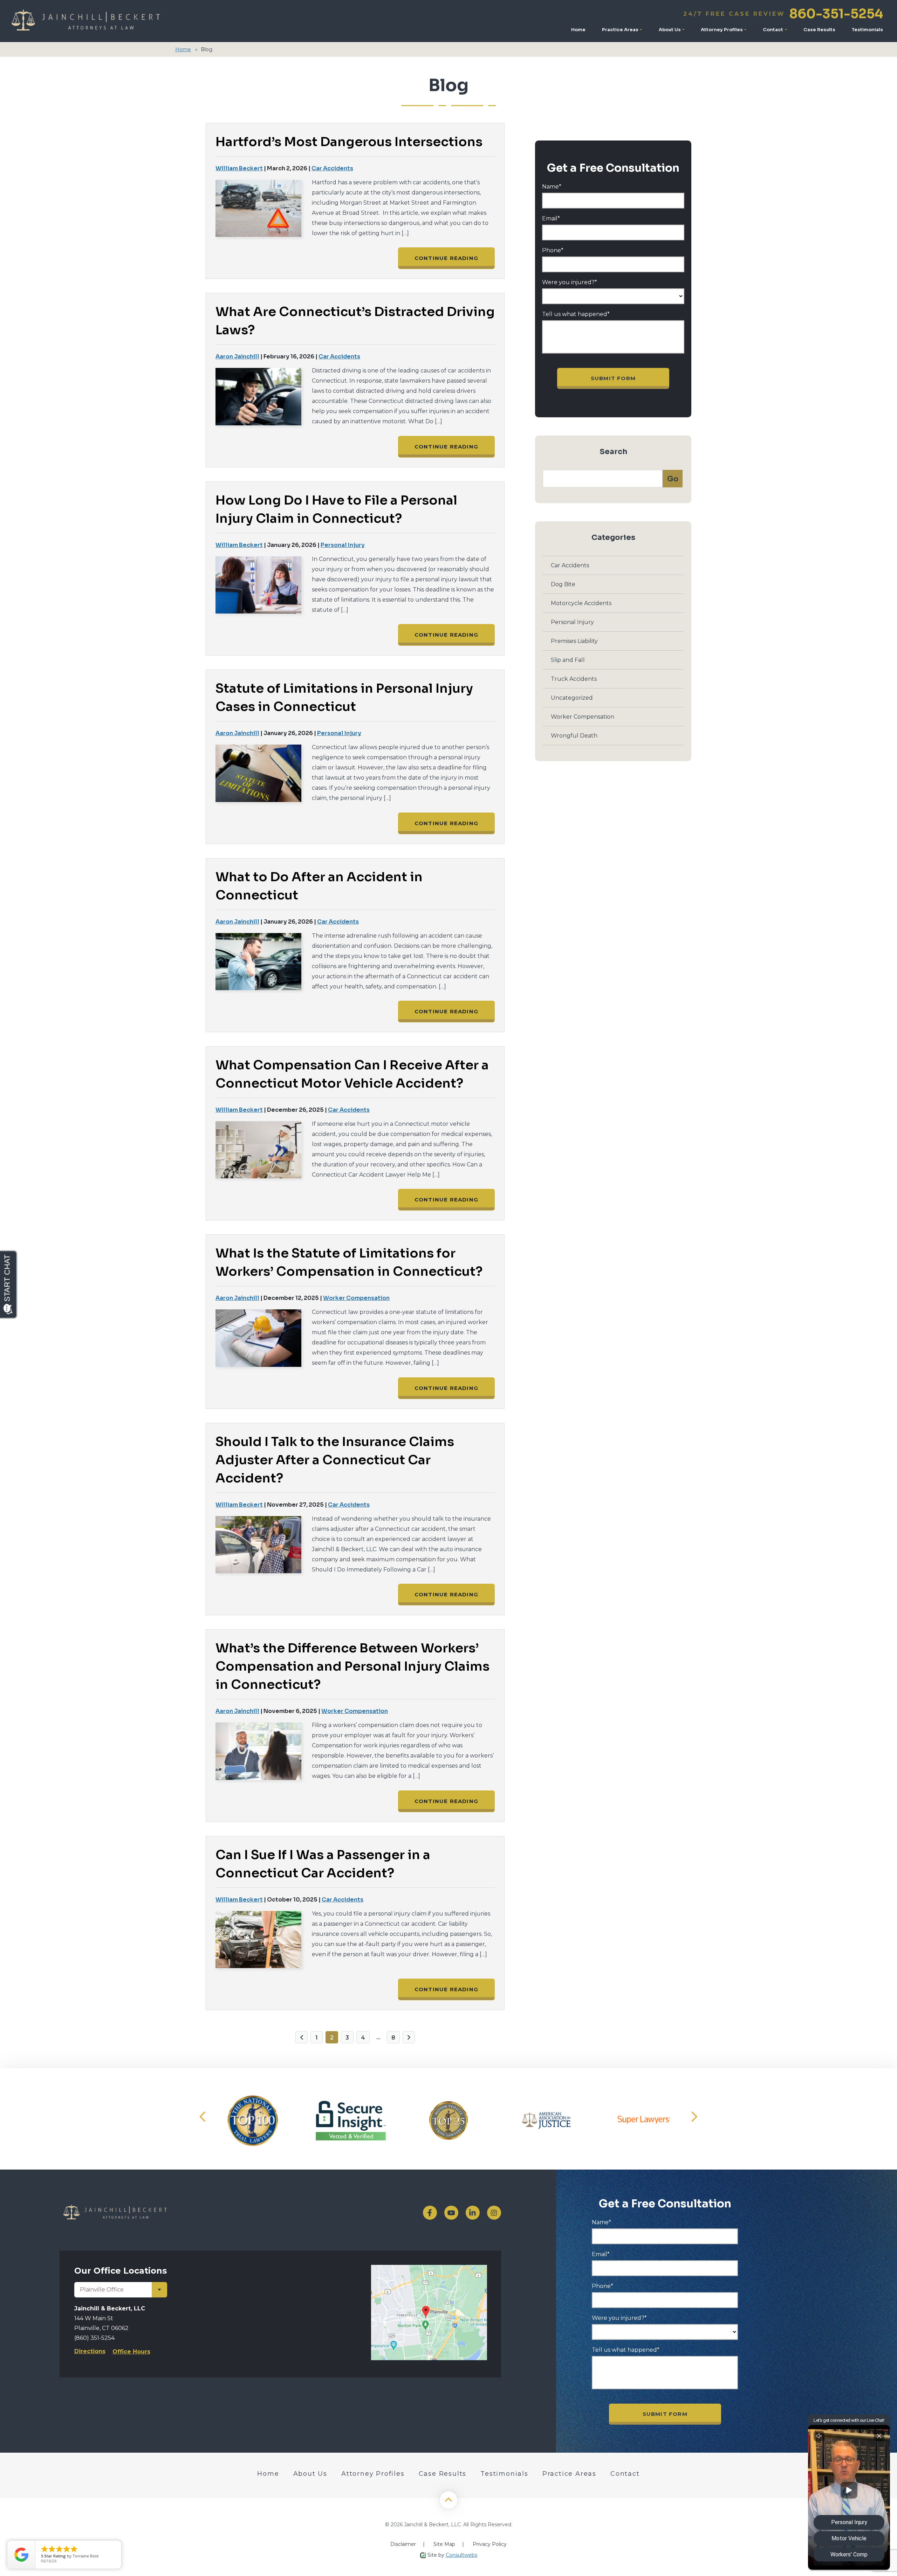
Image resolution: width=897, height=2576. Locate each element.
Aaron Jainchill (237, 357)
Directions (90, 2351)
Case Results (819, 30)
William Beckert (239, 168)
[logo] (196, 2213)
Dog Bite (563, 584)
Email (551, 219)
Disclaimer (403, 2544)
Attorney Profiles (722, 30)
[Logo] (85, 21)
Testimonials (867, 30)
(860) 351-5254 (94, 2338)
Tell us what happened (576, 314)
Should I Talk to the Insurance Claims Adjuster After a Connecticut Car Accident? (335, 1460)
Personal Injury (343, 545)
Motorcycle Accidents (581, 603)
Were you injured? (570, 282)
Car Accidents (332, 168)
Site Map (444, 2544)
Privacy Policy (490, 2544)
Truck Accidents (574, 679)
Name (552, 187)
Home (578, 30)
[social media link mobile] (430, 2213)
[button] (203, 2116)
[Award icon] (253, 2121)
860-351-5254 (783, 14)
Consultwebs (461, 2555)
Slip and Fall (568, 660)
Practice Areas (621, 30)
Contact (773, 30)
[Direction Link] (429, 2269)
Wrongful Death (574, 736)
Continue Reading (446, 258)
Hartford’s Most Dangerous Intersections (349, 142)
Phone (553, 251)
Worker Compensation (356, 1298)
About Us (670, 30)
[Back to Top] (448, 2500)
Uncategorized (572, 698)
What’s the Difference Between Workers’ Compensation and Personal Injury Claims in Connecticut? (352, 1666)
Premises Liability (574, 641)
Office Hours (131, 2352)
